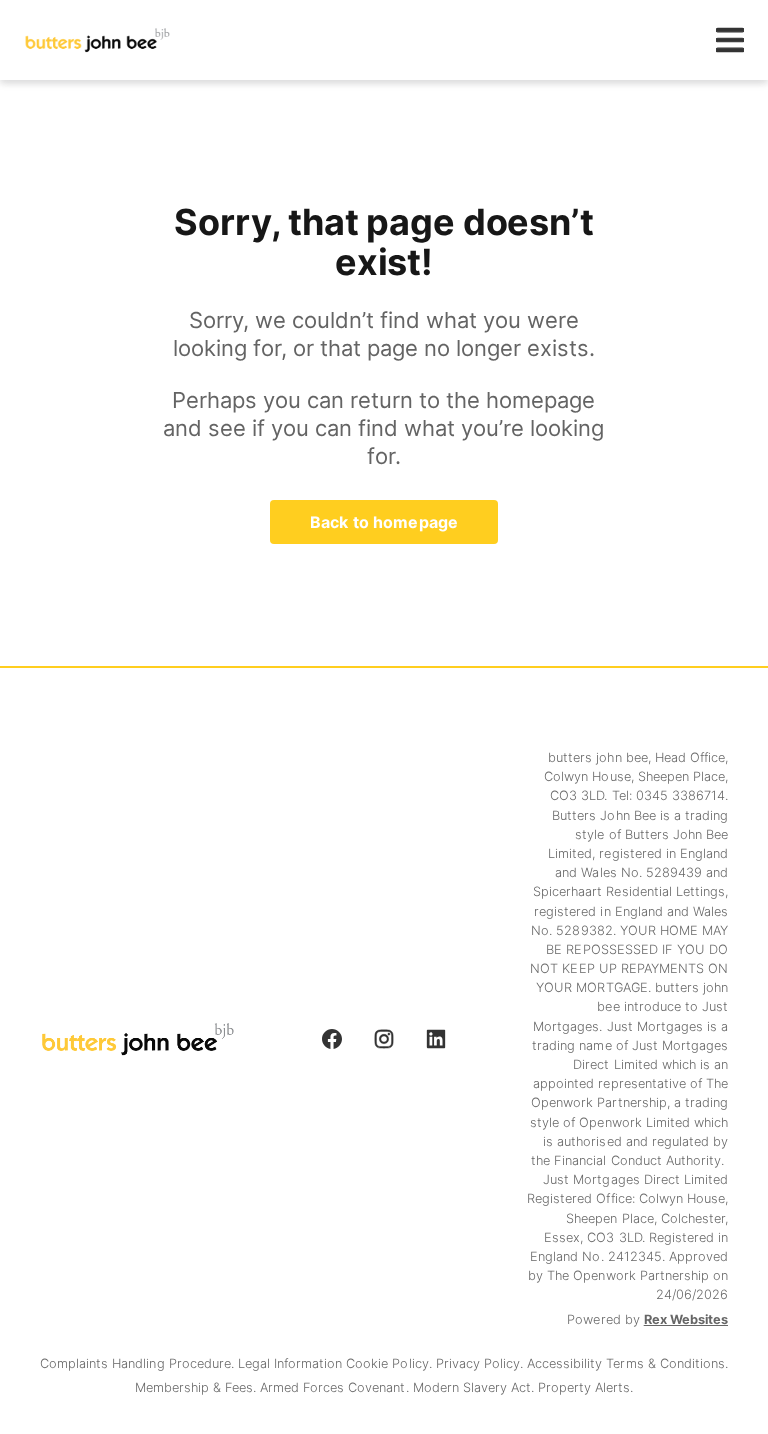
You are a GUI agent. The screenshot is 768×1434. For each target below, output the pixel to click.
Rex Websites (686, 1319)
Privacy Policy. (481, 1363)
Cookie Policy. (390, 1363)
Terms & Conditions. (666, 1363)
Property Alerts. (585, 1387)
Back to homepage (384, 522)
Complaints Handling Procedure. (139, 1363)
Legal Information (292, 1363)
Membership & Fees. (197, 1387)
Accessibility (566, 1363)
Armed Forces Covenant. (336, 1387)
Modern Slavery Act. (476, 1387)
